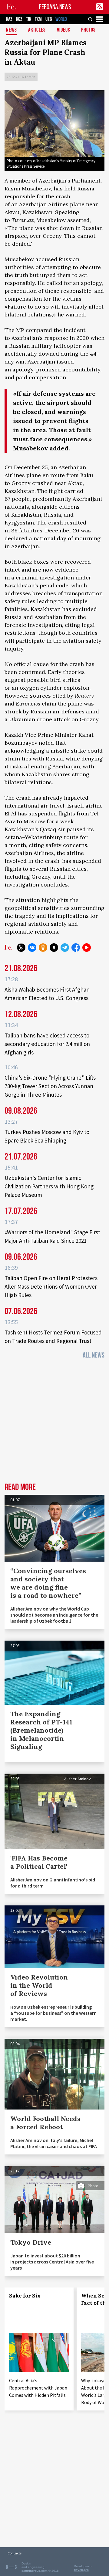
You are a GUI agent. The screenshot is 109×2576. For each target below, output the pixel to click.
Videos (64, 30)
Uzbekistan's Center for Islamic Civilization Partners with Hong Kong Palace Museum (49, 1186)
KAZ (9, 19)
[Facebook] (76, 948)
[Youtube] (87, 948)
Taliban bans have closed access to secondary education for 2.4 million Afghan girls (47, 1044)
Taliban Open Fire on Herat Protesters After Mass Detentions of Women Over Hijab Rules (51, 1286)
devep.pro (81, 2570)
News (12, 30)
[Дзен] (54, 948)
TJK (29, 19)
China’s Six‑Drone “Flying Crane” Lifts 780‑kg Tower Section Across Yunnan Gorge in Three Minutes (50, 1086)
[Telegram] (65, 948)
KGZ (19, 19)
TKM (38, 19)
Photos (88, 30)
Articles (37, 30)
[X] (21, 948)
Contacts (15, 2553)
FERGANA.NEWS (55, 7)
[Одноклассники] (43, 948)
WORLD (61, 19)
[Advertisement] (54, 1423)
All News (94, 1355)
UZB (49, 19)
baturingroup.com (35, 2571)
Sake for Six (25, 2296)
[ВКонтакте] (32, 948)
